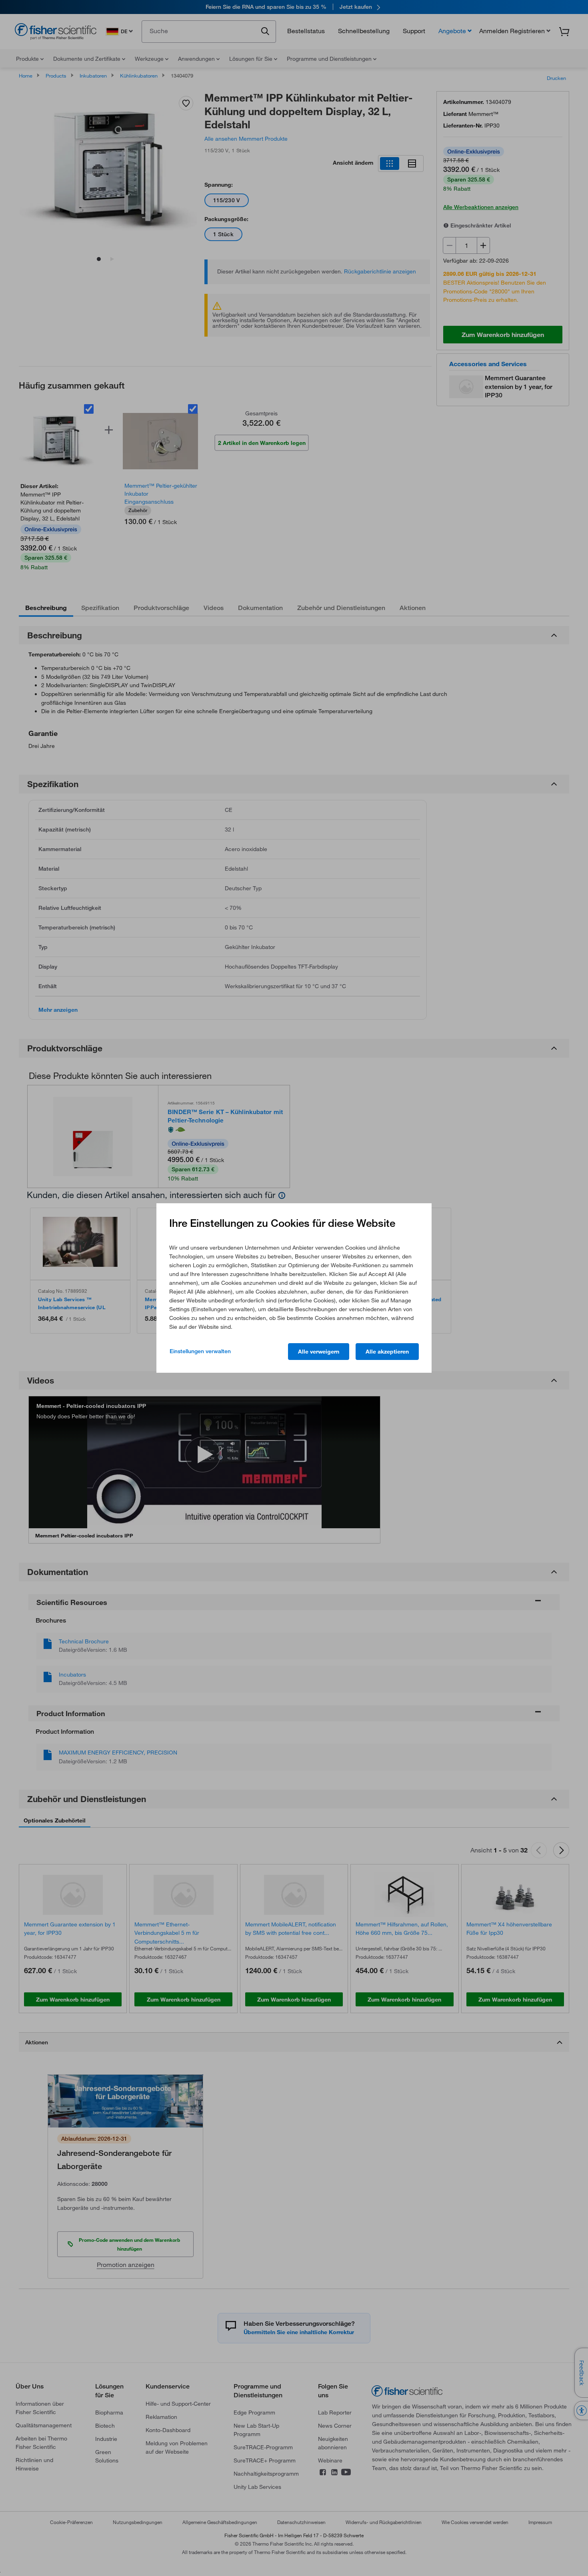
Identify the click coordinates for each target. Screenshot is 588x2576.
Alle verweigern (319, 1352)
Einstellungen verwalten (200, 1351)
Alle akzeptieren (387, 1352)
